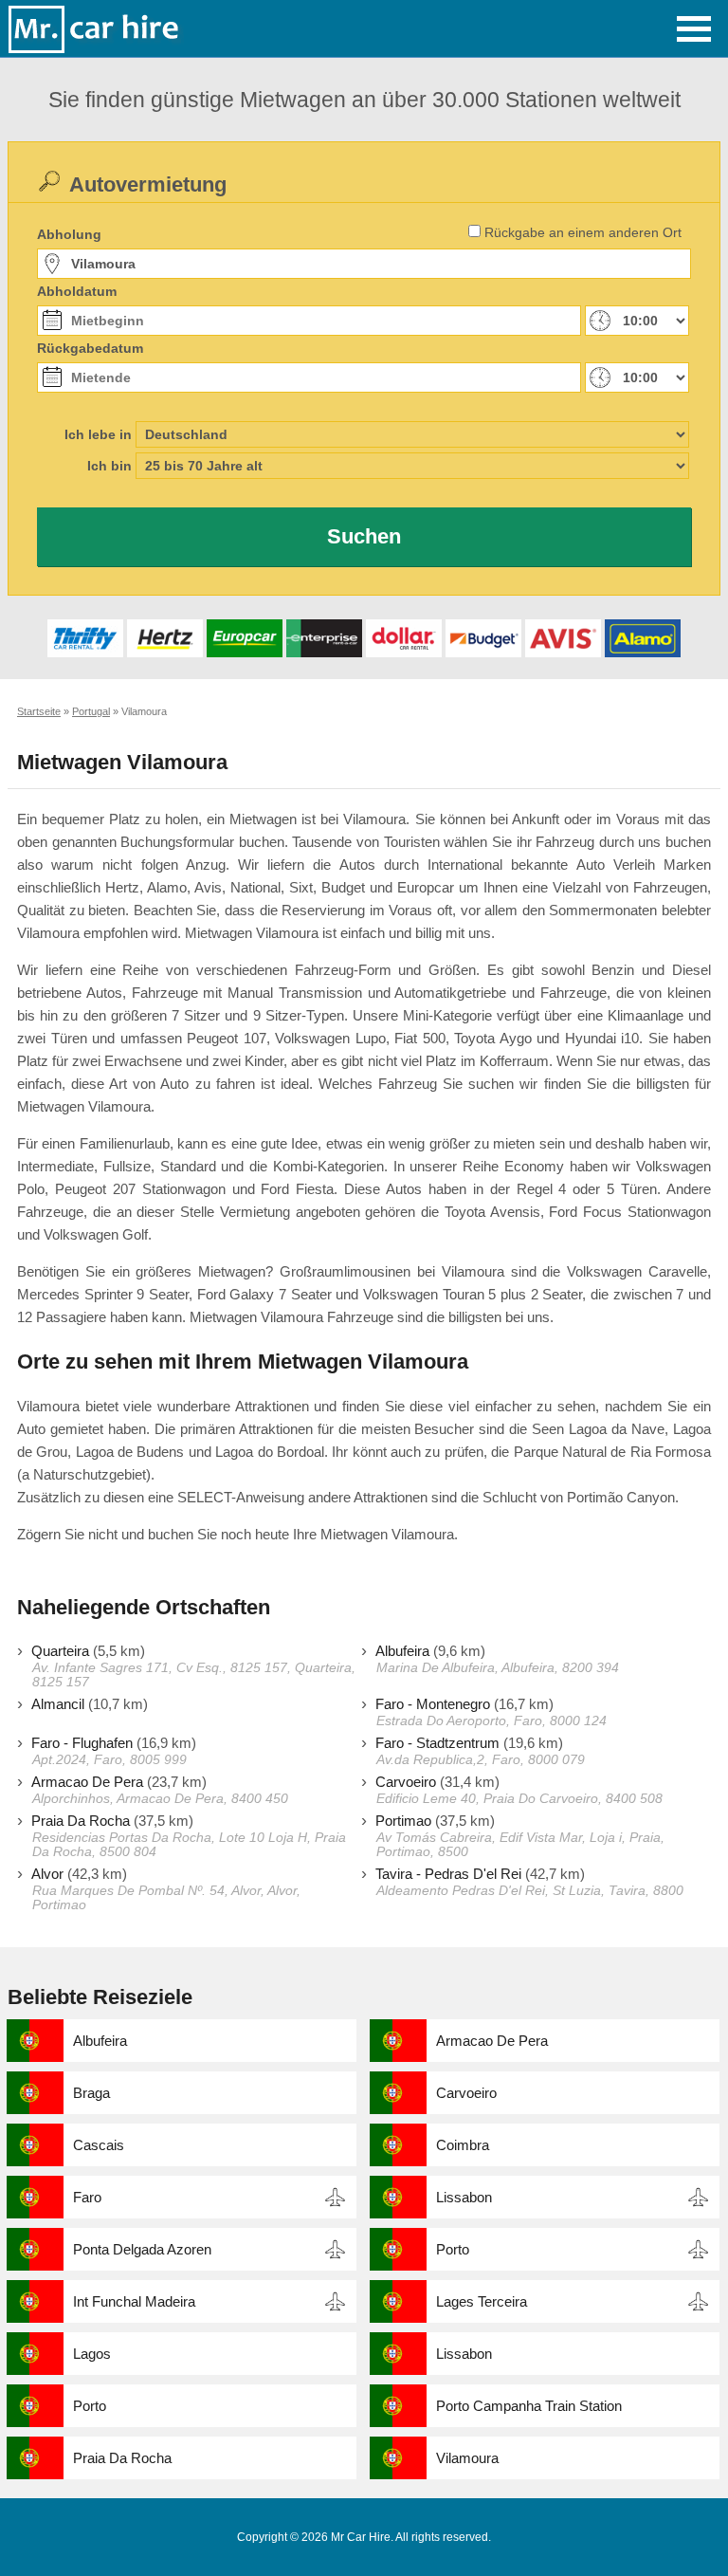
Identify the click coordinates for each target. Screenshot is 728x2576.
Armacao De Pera (87, 1782)
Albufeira (402, 1651)
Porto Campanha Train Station (529, 2406)
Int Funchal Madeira (134, 2301)
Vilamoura (467, 2458)
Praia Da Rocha (81, 1821)
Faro (87, 2197)
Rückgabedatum (90, 348)
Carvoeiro (406, 1782)
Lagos (92, 2354)
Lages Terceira (482, 2301)
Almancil (58, 1704)
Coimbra (463, 2145)
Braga (91, 2093)
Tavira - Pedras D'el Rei (448, 1874)
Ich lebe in (98, 434)
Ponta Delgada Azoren (142, 2249)
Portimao (403, 1821)
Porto (453, 2249)
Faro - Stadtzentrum (437, 1743)
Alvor (47, 1874)
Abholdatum (77, 291)
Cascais (99, 2145)
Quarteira (60, 1651)
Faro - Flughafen (82, 1743)
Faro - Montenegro (433, 1704)
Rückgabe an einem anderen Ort (583, 232)
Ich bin (109, 466)
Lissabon (464, 2197)
